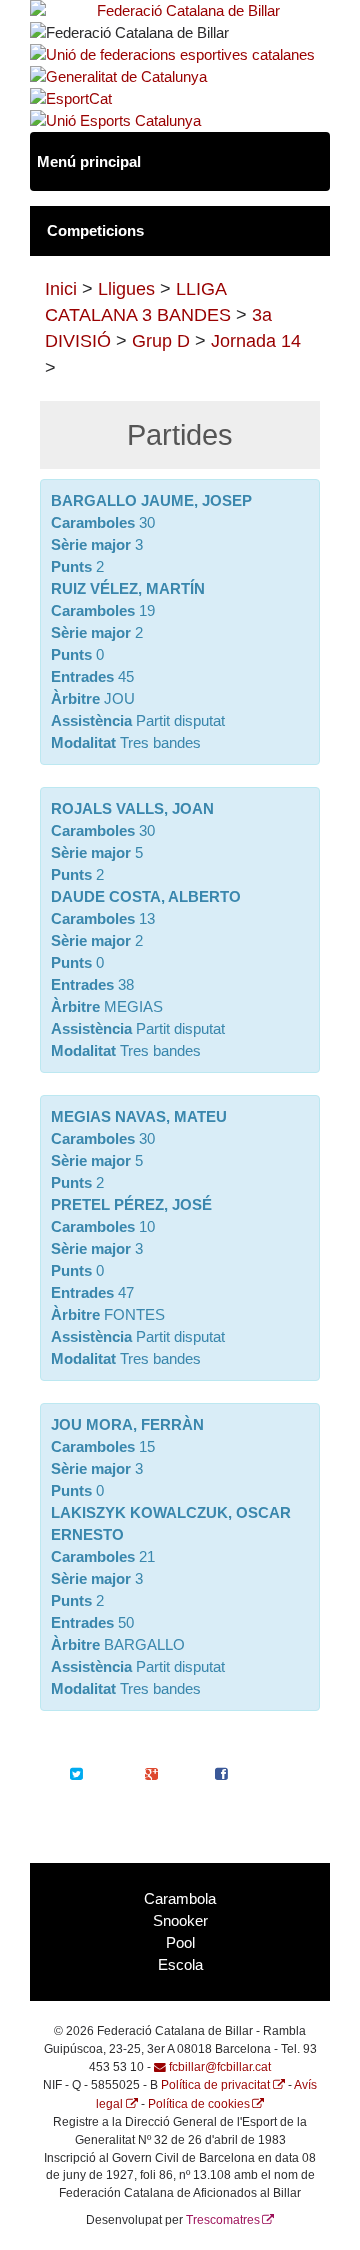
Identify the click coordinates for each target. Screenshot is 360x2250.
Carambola (180, 1899)
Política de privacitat (215, 2084)
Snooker (180, 1921)
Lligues (126, 289)
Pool (180, 1943)
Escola (180, 1965)
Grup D (161, 341)
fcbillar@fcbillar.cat (220, 2066)
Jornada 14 (256, 341)
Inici (61, 289)
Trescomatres (223, 2219)
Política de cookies (199, 2103)
